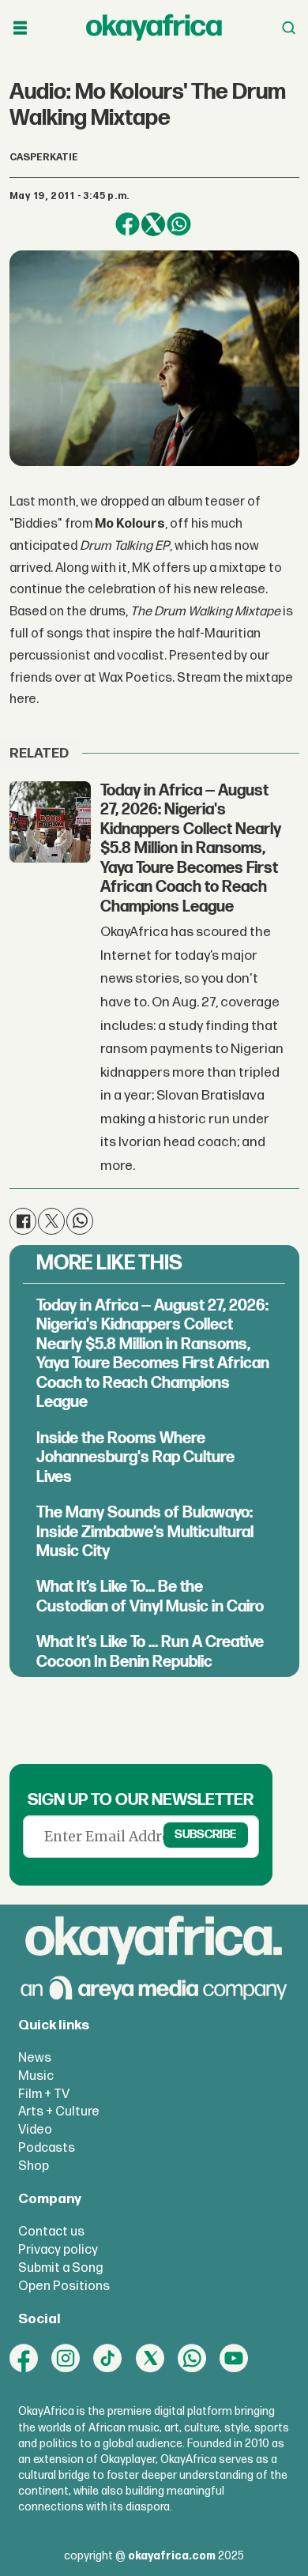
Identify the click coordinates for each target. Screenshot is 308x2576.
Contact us (51, 2232)
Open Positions (64, 2286)
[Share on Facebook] (128, 225)
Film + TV (44, 2094)
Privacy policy (58, 2250)
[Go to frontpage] (154, 28)
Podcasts (47, 2148)
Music (36, 2076)
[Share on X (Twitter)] (154, 225)
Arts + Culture (59, 2112)
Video (35, 2130)
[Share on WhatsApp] (179, 225)
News (35, 2058)
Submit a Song (60, 2268)
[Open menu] (20, 28)
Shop (34, 2166)
